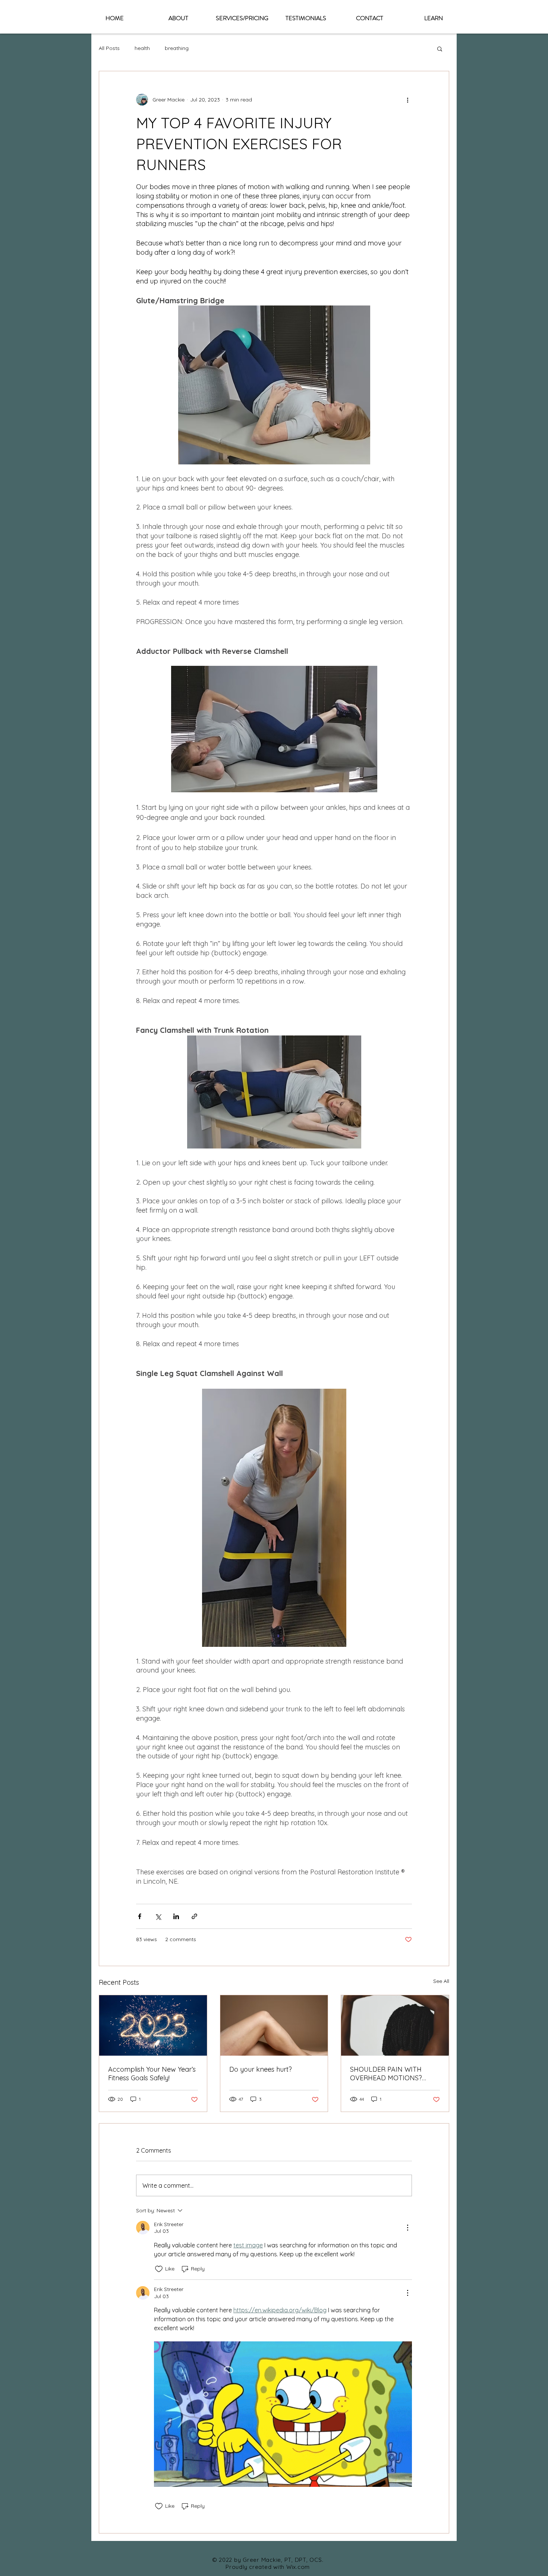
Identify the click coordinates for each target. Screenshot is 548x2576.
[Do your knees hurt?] (274, 2025)
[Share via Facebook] (140, 1916)
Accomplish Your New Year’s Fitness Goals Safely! (152, 2074)
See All (441, 1981)
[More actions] (407, 100)
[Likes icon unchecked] (159, 2269)
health (142, 48)
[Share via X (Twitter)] (158, 1916)
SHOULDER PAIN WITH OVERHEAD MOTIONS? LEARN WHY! (386, 2074)
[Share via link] (194, 1916)
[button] (440, 48)
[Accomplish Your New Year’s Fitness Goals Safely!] (153, 2025)
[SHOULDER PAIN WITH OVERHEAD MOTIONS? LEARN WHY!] (395, 2025)
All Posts (109, 48)
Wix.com (298, 2567)
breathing (177, 48)
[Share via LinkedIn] (176, 1916)
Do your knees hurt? (261, 2069)
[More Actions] (407, 2228)
